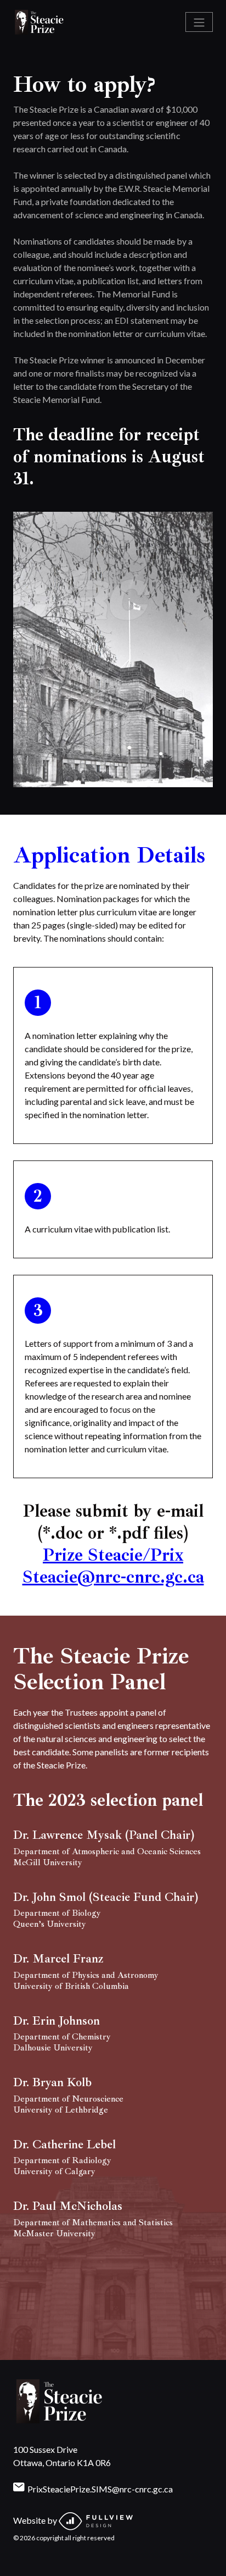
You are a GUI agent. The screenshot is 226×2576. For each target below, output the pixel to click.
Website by (36, 2520)
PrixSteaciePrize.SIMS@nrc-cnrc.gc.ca (100, 2489)
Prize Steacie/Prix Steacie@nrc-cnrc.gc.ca (113, 1566)
